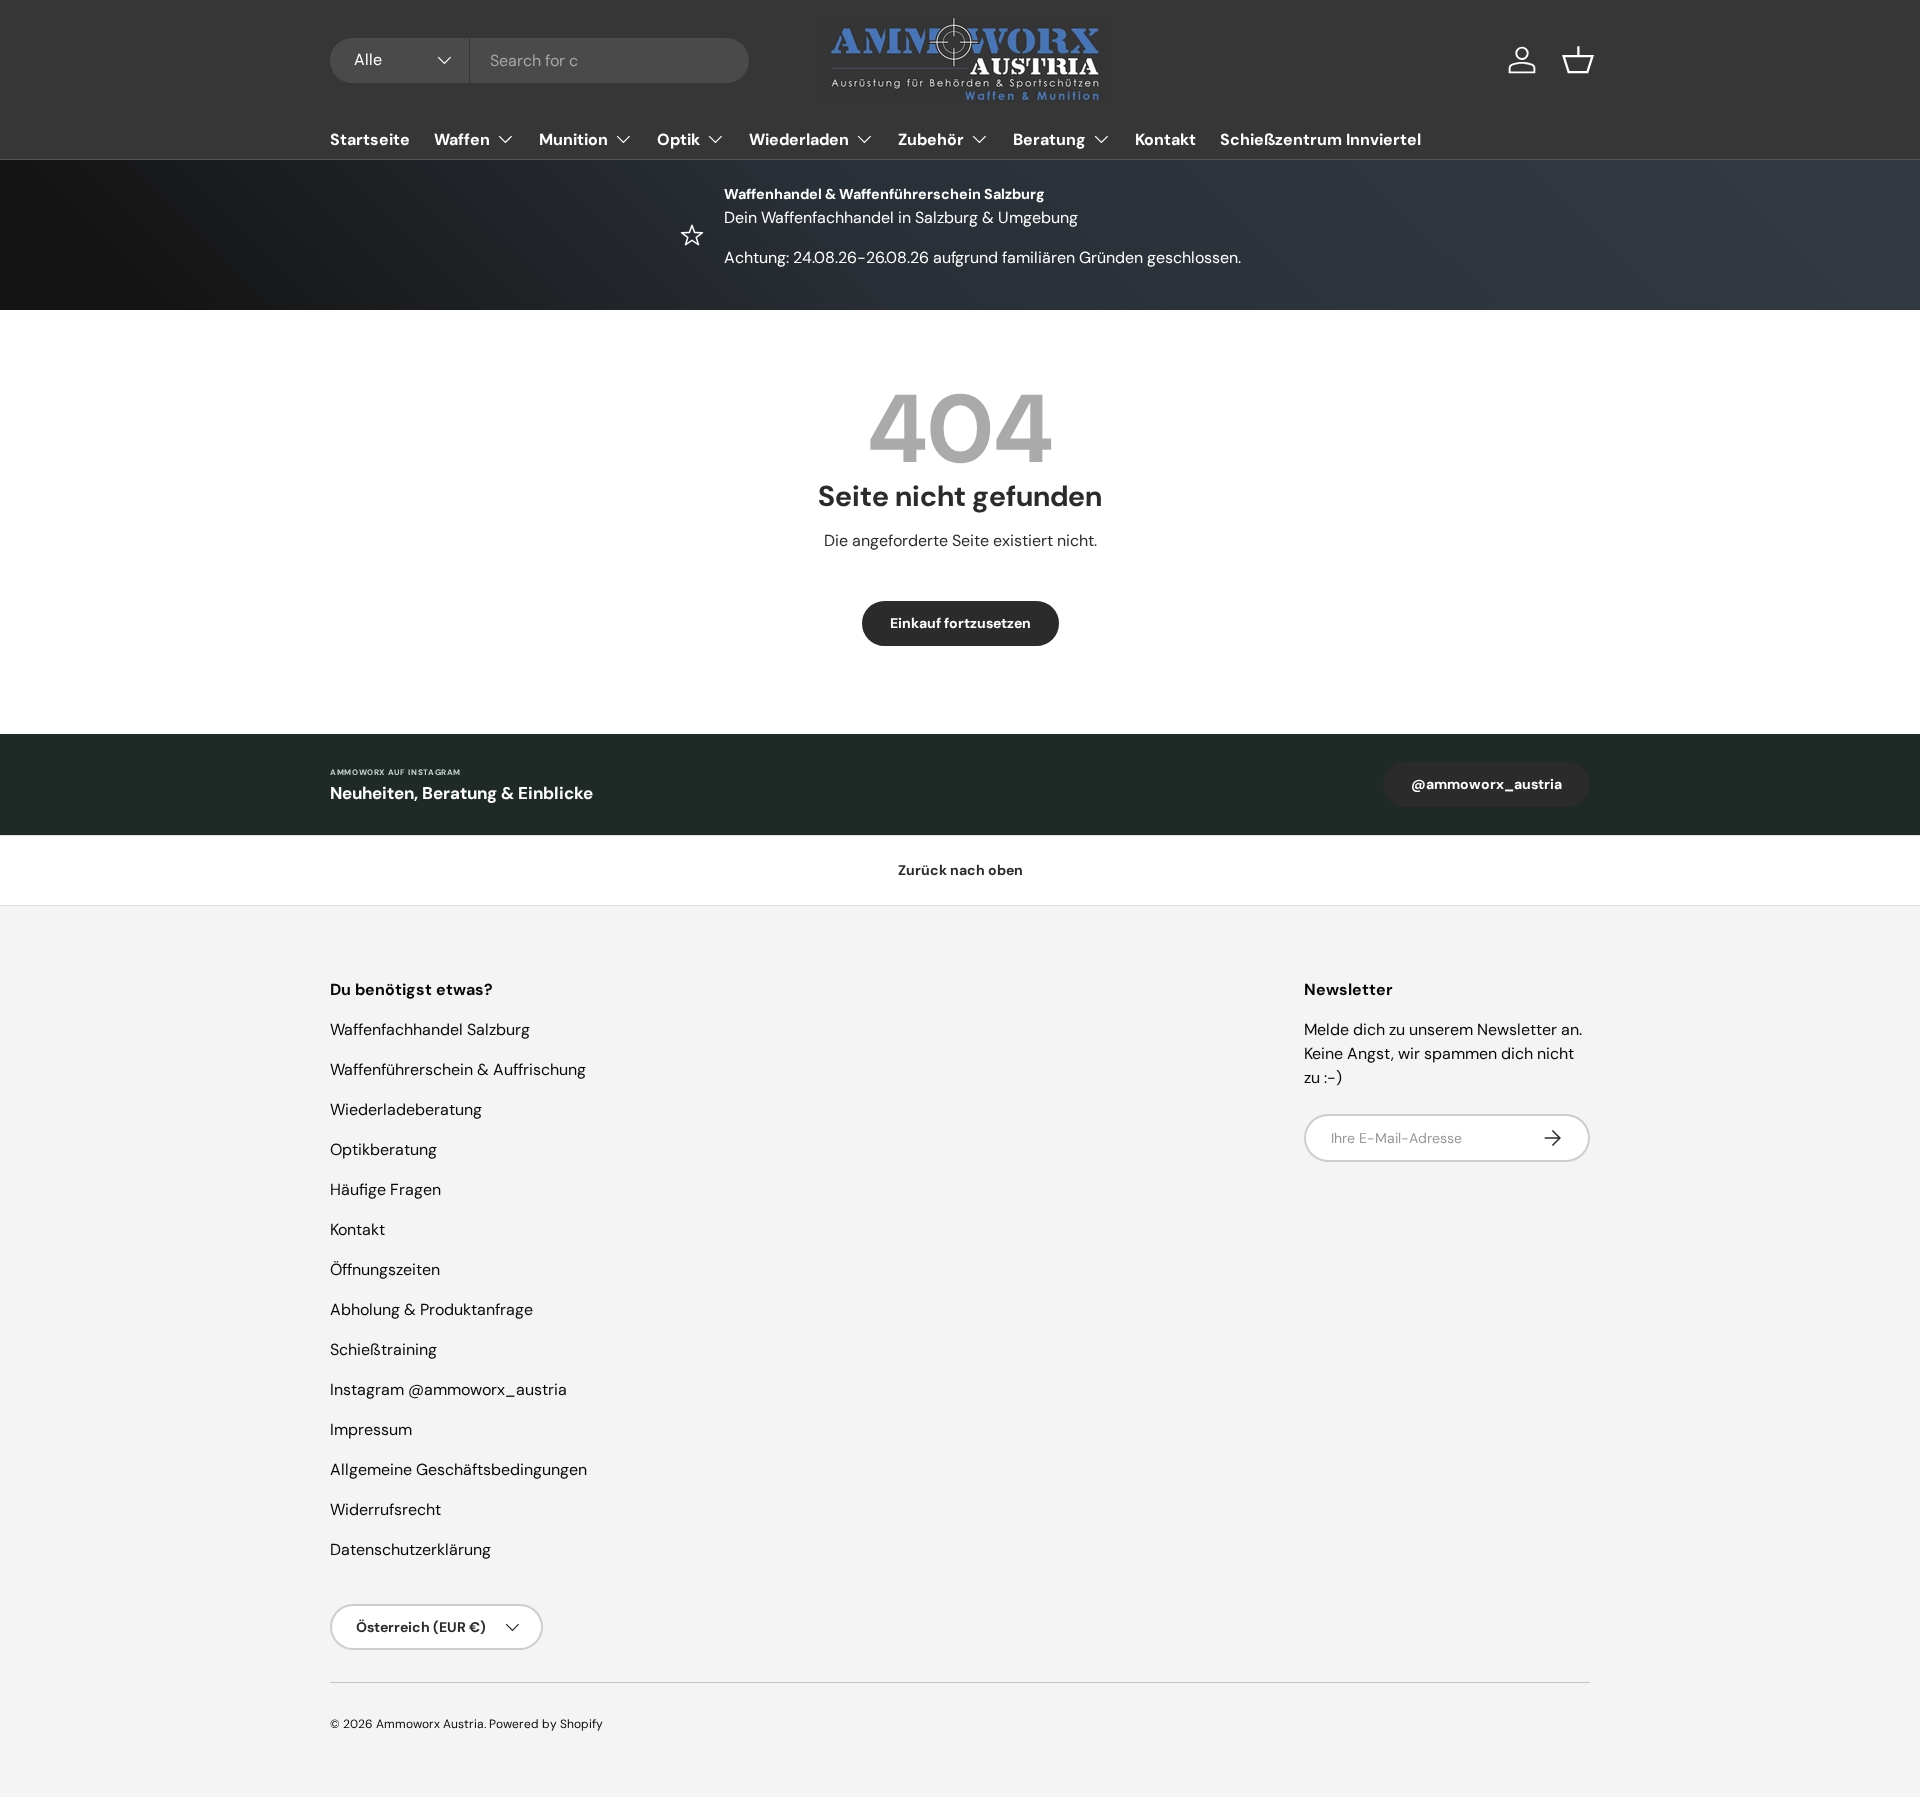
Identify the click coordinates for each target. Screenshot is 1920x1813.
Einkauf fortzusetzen (960, 623)
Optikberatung (383, 1149)
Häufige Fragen (385, 1189)
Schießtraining (383, 1349)
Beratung (1049, 139)
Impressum (371, 1429)
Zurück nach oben (960, 870)
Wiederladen (799, 139)
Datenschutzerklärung (410, 1549)
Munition (573, 139)
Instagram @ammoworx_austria (448, 1389)
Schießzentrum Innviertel (1320, 139)
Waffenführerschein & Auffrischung (458, 1069)
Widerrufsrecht (385, 1509)
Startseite (370, 139)
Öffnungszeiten (385, 1269)
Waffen (462, 139)
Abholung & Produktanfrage (431, 1309)
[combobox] (539, 60)
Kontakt (1165, 139)
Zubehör (931, 139)
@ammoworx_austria (1486, 784)
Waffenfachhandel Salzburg (430, 1029)
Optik (678, 139)
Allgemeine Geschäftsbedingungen (458, 1469)
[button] (1578, 60)
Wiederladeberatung (406, 1109)
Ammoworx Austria (430, 1724)
